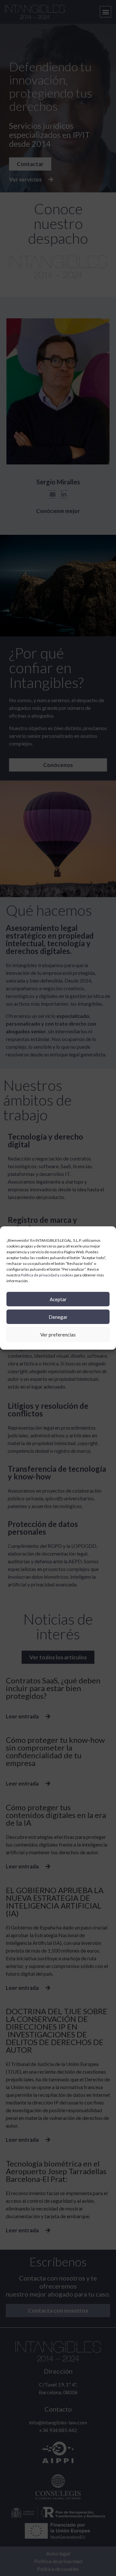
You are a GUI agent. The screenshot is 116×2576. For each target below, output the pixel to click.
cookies (67, 1275)
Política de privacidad (39, 1275)
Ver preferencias (58, 1335)
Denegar (58, 1317)
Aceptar (58, 1299)
